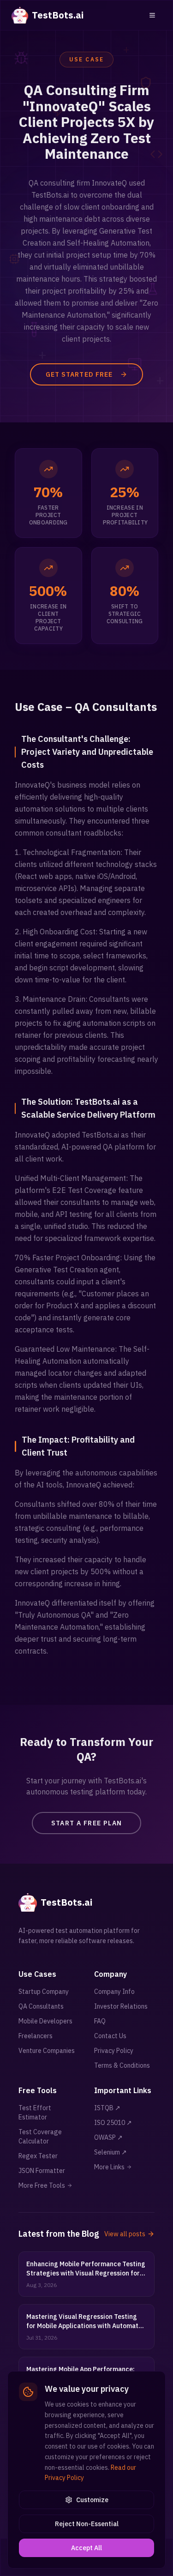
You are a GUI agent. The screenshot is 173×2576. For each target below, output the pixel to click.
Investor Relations (121, 2006)
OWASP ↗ (108, 2137)
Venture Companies (47, 2051)
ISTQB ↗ (107, 2108)
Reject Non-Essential (87, 2524)
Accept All (86, 2548)
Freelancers (36, 2036)
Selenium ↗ (110, 2152)
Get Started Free (79, 374)
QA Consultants (41, 2006)
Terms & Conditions (122, 2065)
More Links (109, 2167)
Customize (92, 2500)
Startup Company (44, 1992)
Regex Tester (38, 2156)
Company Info (114, 1992)
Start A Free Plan (87, 1823)
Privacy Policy (114, 2051)
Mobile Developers (45, 2021)
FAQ (100, 2021)
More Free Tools (42, 2185)
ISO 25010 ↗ (113, 2123)
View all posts (125, 2234)
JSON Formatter (42, 2171)
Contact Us (110, 2036)
